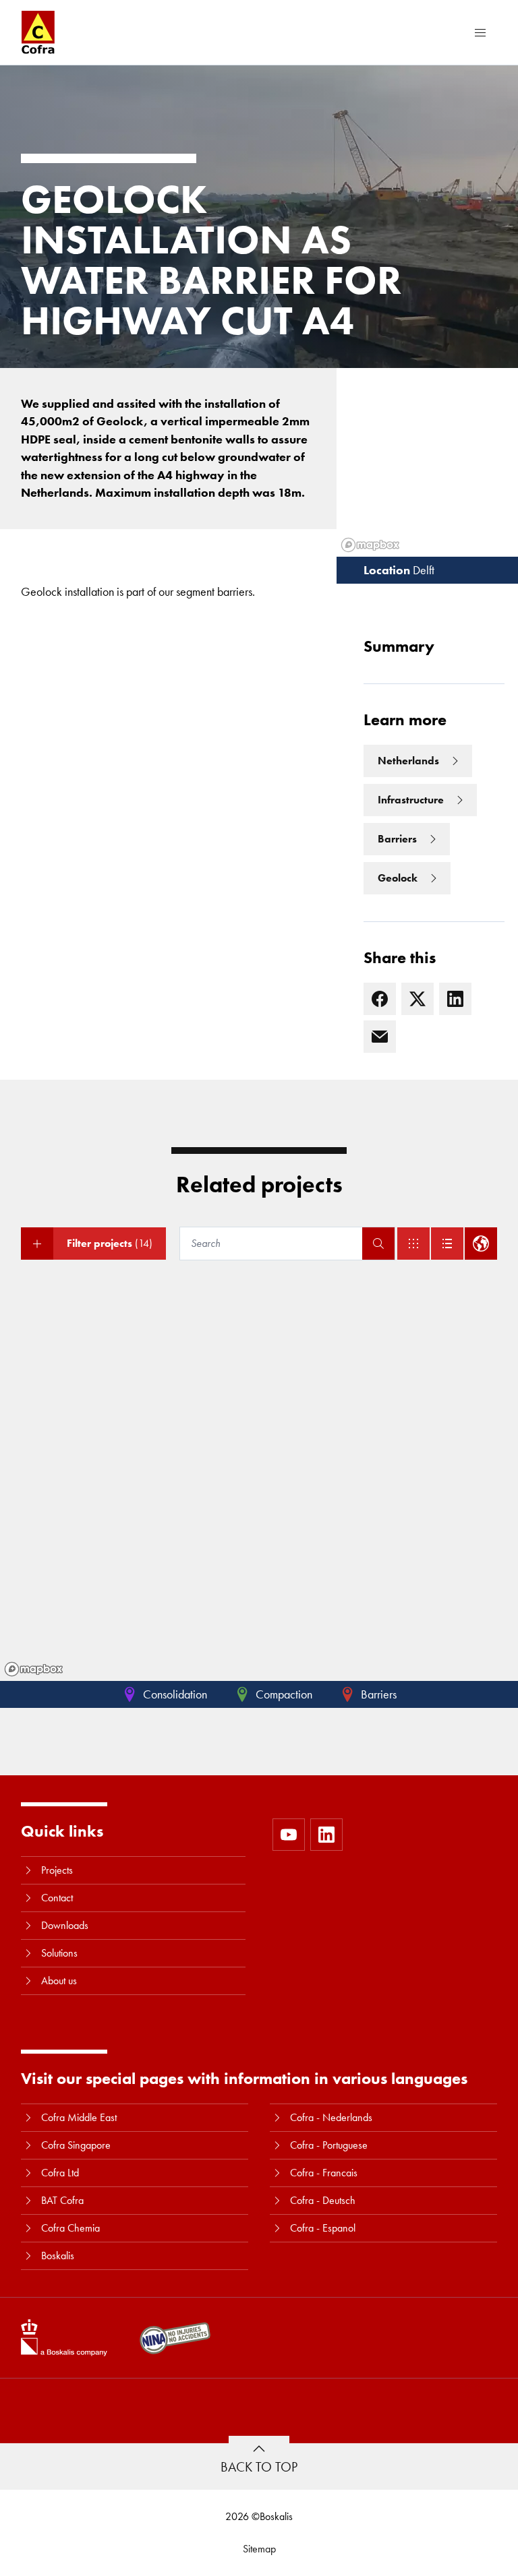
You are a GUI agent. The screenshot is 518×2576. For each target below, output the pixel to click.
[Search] (378, 1244)
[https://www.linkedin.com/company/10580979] (326, 1835)
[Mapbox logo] (34, 1669)
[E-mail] (380, 1037)
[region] (259, 1484)
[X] (418, 999)
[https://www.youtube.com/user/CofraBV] (289, 1835)
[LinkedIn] (455, 999)
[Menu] (480, 32)
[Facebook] (380, 999)
